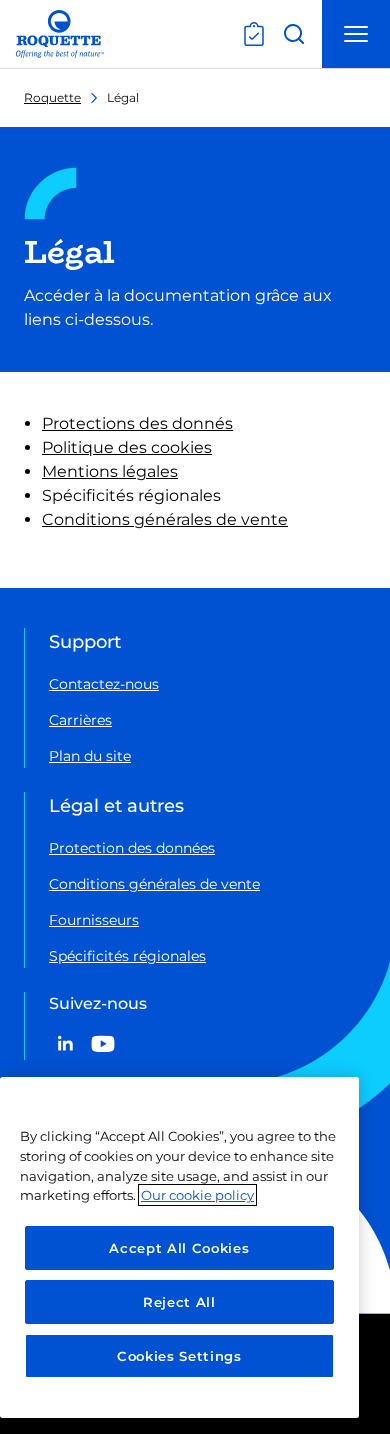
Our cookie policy (197, 1195)
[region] (179, 1247)
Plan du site (90, 756)
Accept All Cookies (179, 1248)
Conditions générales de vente (165, 519)
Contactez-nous (104, 684)
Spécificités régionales (127, 956)
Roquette (52, 97)
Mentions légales (110, 471)
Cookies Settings (179, 1356)
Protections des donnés (137, 423)
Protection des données (132, 848)
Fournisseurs (94, 920)
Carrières (80, 720)
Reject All (179, 1302)
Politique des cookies (127, 447)
